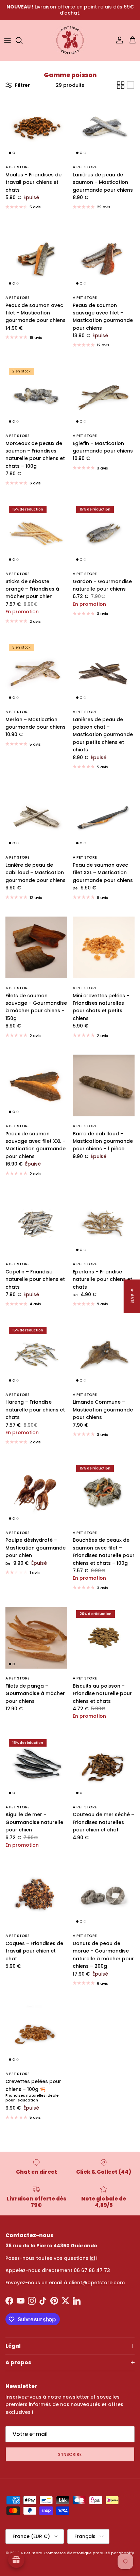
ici (92, 2258)
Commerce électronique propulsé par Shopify (89, 2553)
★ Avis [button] (132, 1296)
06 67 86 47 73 (92, 2270)
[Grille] (121, 85)
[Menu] (7, 40)
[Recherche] (22, 40)
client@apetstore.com (97, 2283)
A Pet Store (31, 2553)
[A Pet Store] (70, 40)
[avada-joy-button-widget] (16, 2560)
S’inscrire (70, 2454)
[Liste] (130, 85)
